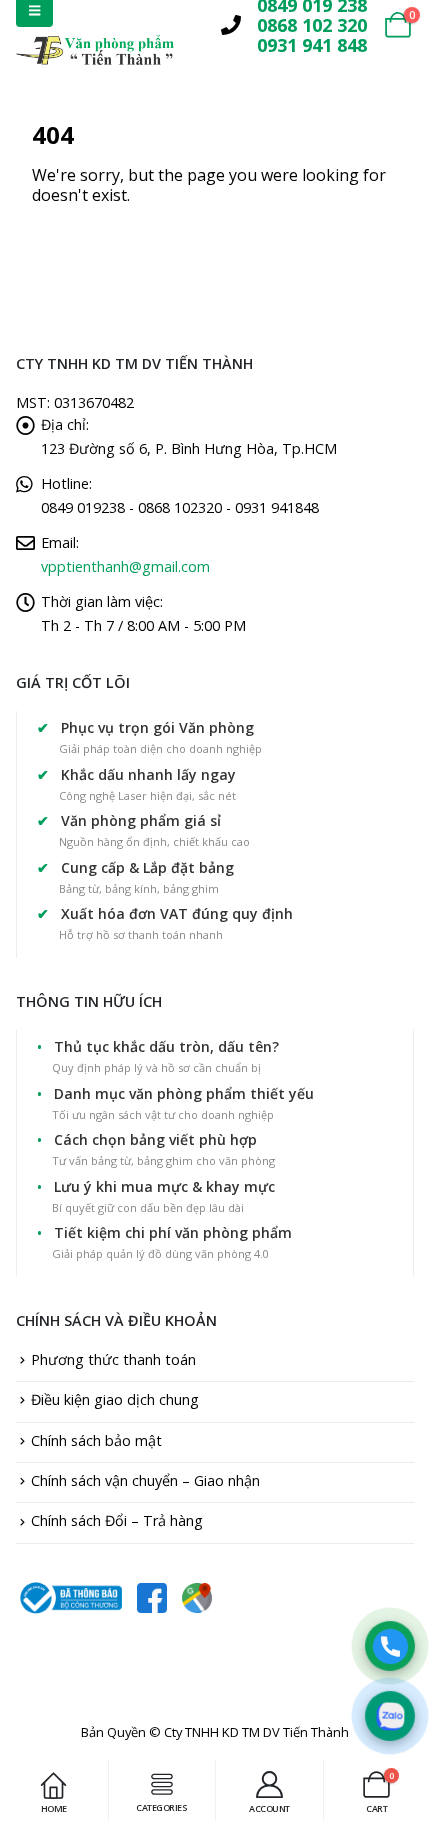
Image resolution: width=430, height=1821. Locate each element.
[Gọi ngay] (390, 1646)
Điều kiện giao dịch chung (115, 1399)
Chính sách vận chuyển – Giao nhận (145, 1480)
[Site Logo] (95, 50)
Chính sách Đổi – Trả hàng (117, 1520)
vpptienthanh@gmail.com (125, 566)
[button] (189, 25)
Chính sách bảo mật (96, 1440)
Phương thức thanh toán (113, 1359)
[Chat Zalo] (390, 1716)
